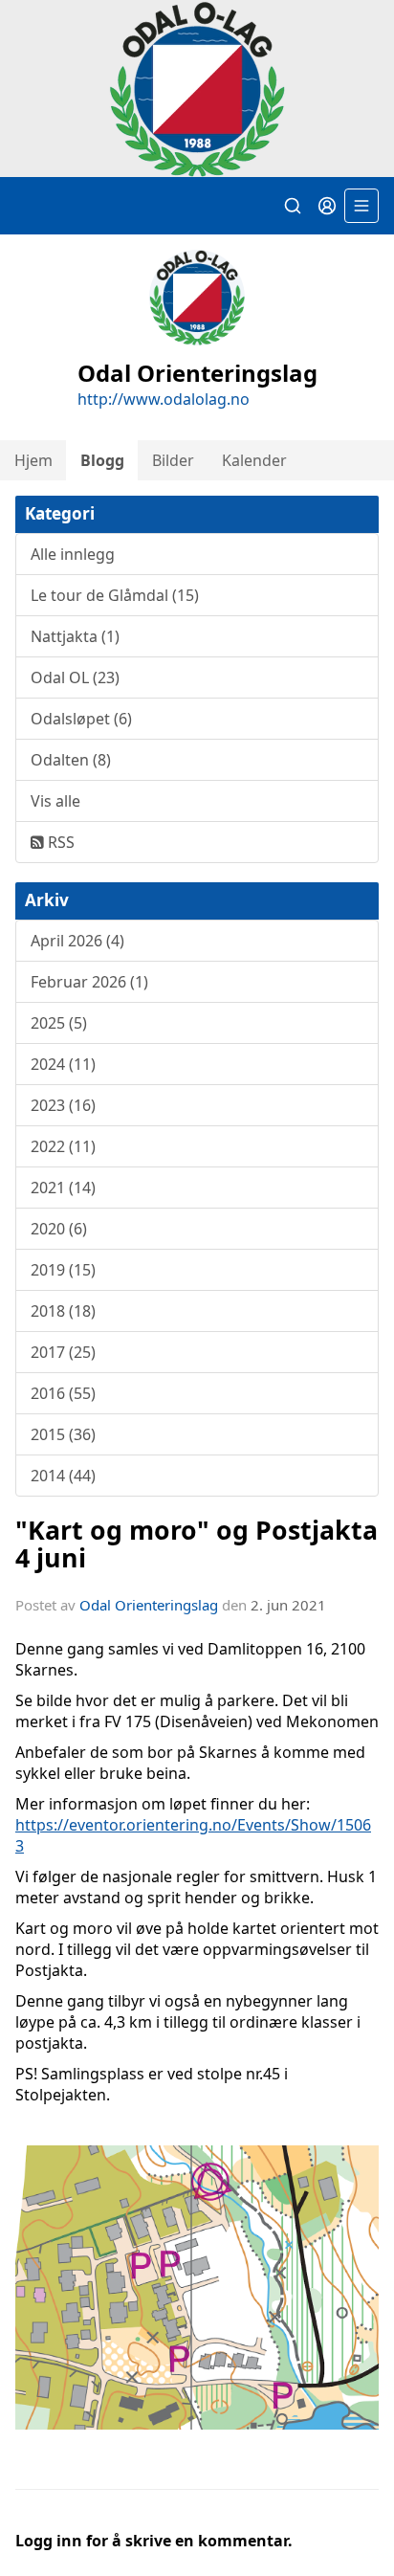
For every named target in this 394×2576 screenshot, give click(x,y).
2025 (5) (59, 1023)
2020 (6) (59, 1229)
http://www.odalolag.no (164, 399)
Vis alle (55, 801)
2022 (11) (63, 1146)
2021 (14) (63, 1188)
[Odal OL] (197, 89)
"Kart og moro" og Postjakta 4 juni (197, 1543)
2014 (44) (63, 1476)
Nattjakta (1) (75, 636)
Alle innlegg (73, 554)
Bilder (173, 460)
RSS (59, 842)
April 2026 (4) (77, 941)
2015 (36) (63, 1434)
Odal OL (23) (75, 677)
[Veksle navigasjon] (361, 206)
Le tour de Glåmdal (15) (115, 595)
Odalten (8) (71, 760)
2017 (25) (63, 1352)
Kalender (254, 460)
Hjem (33, 460)
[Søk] (293, 206)
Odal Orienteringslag (149, 1605)
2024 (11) (63, 1064)
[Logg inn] (327, 206)
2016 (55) (63, 1393)
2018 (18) (63, 1311)
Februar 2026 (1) (89, 982)
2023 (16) (63, 1105)
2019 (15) (63, 1270)
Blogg (102, 460)
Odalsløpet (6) (81, 719)
